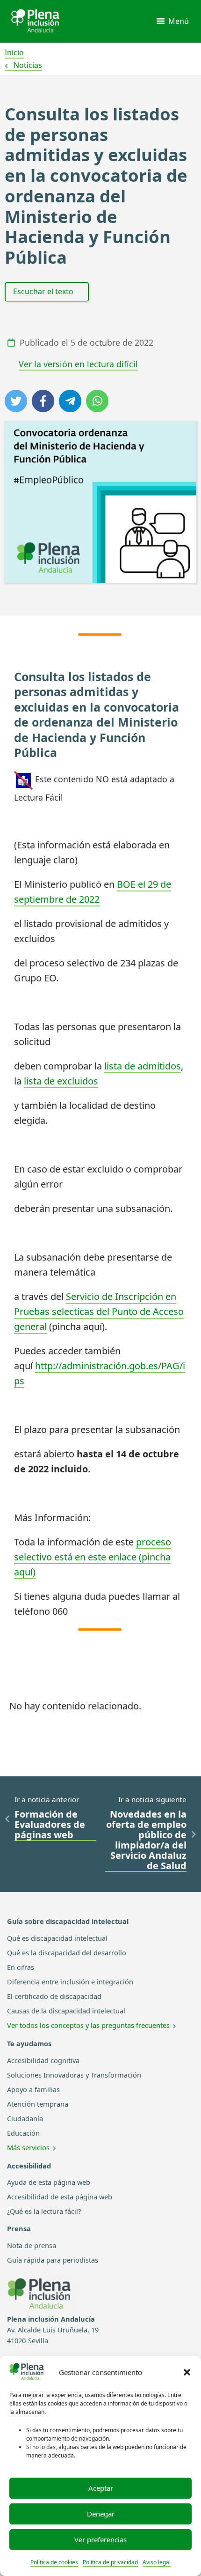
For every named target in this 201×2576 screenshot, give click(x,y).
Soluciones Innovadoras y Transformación (74, 2075)
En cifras (21, 1967)
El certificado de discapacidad (54, 1996)
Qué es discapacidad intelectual (57, 1938)
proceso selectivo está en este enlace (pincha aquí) (93, 1557)
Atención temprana (38, 2104)
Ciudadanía (25, 2118)
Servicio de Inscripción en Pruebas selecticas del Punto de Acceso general (99, 1311)
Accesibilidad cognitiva (43, 2060)
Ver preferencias (100, 2539)
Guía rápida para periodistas (53, 2260)
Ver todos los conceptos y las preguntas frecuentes (88, 2025)
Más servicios (28, 2147)
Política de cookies (54, 2562)
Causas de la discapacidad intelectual (66, 2011)
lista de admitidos (143, 1066)
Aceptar (101, 2488)
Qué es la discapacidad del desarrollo (67, 1952)
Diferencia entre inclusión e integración (70, 1982)
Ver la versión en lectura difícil (78, 364)
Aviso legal (157, 2562)
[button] (187, 2372)
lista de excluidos (61, 1081)
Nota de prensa (32, 2245)
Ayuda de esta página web (49, 2182)
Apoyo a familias (33, 2089)
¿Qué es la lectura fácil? (44, 2211)
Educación (23, 2133)
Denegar (101, 2514)
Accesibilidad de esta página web (60, 2197)
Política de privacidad (110, 2562)
